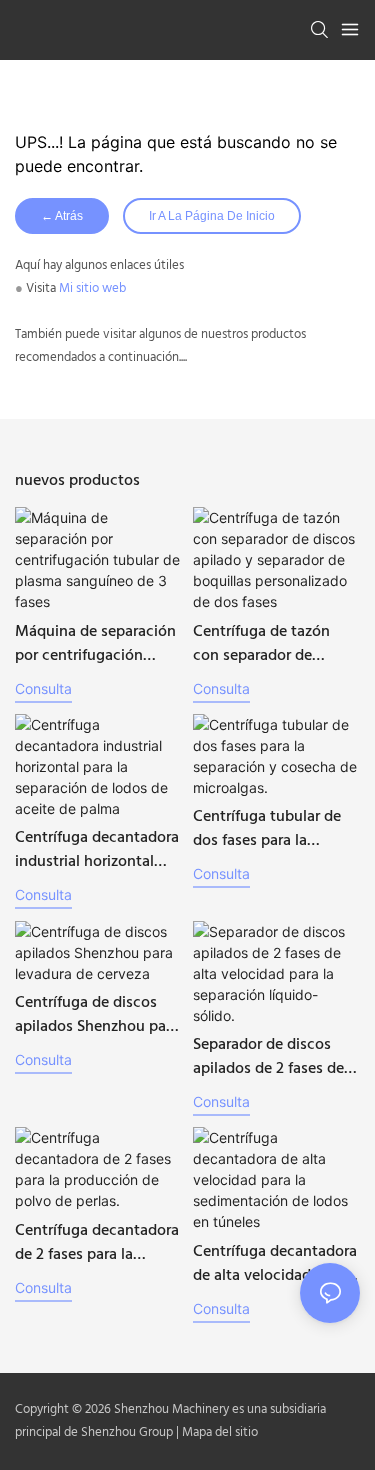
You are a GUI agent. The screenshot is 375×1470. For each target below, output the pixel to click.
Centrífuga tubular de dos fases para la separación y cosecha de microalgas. (267, 829)
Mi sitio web (92, 288)
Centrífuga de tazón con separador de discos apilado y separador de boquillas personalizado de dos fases (271, 644)
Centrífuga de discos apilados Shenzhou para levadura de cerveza (97, 1015)
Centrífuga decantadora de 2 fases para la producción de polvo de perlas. (97, 1243)
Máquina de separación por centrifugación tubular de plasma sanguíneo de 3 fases (95, 644)
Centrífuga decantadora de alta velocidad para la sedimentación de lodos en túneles (275, 1264)
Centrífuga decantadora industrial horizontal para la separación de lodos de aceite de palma (97, 850)
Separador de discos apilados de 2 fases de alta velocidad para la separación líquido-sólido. (268, 1057)
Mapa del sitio (220, 1432)
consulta (43, 688)
